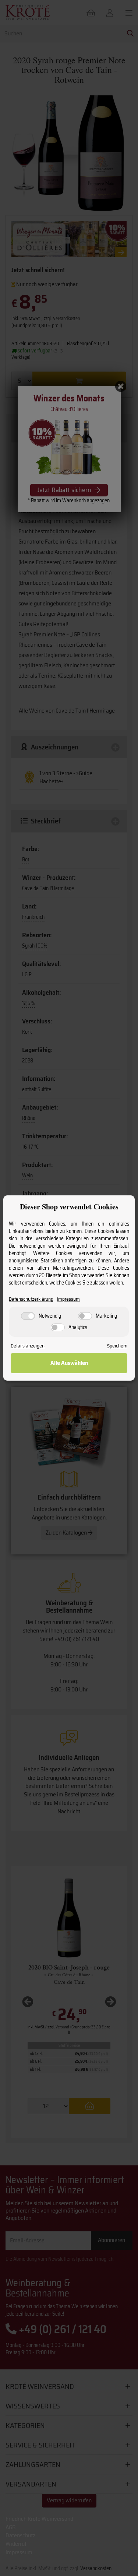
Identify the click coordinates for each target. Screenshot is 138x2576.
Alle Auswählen (69, 1363)
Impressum (68, 1299)
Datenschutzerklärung (31, 1299)
